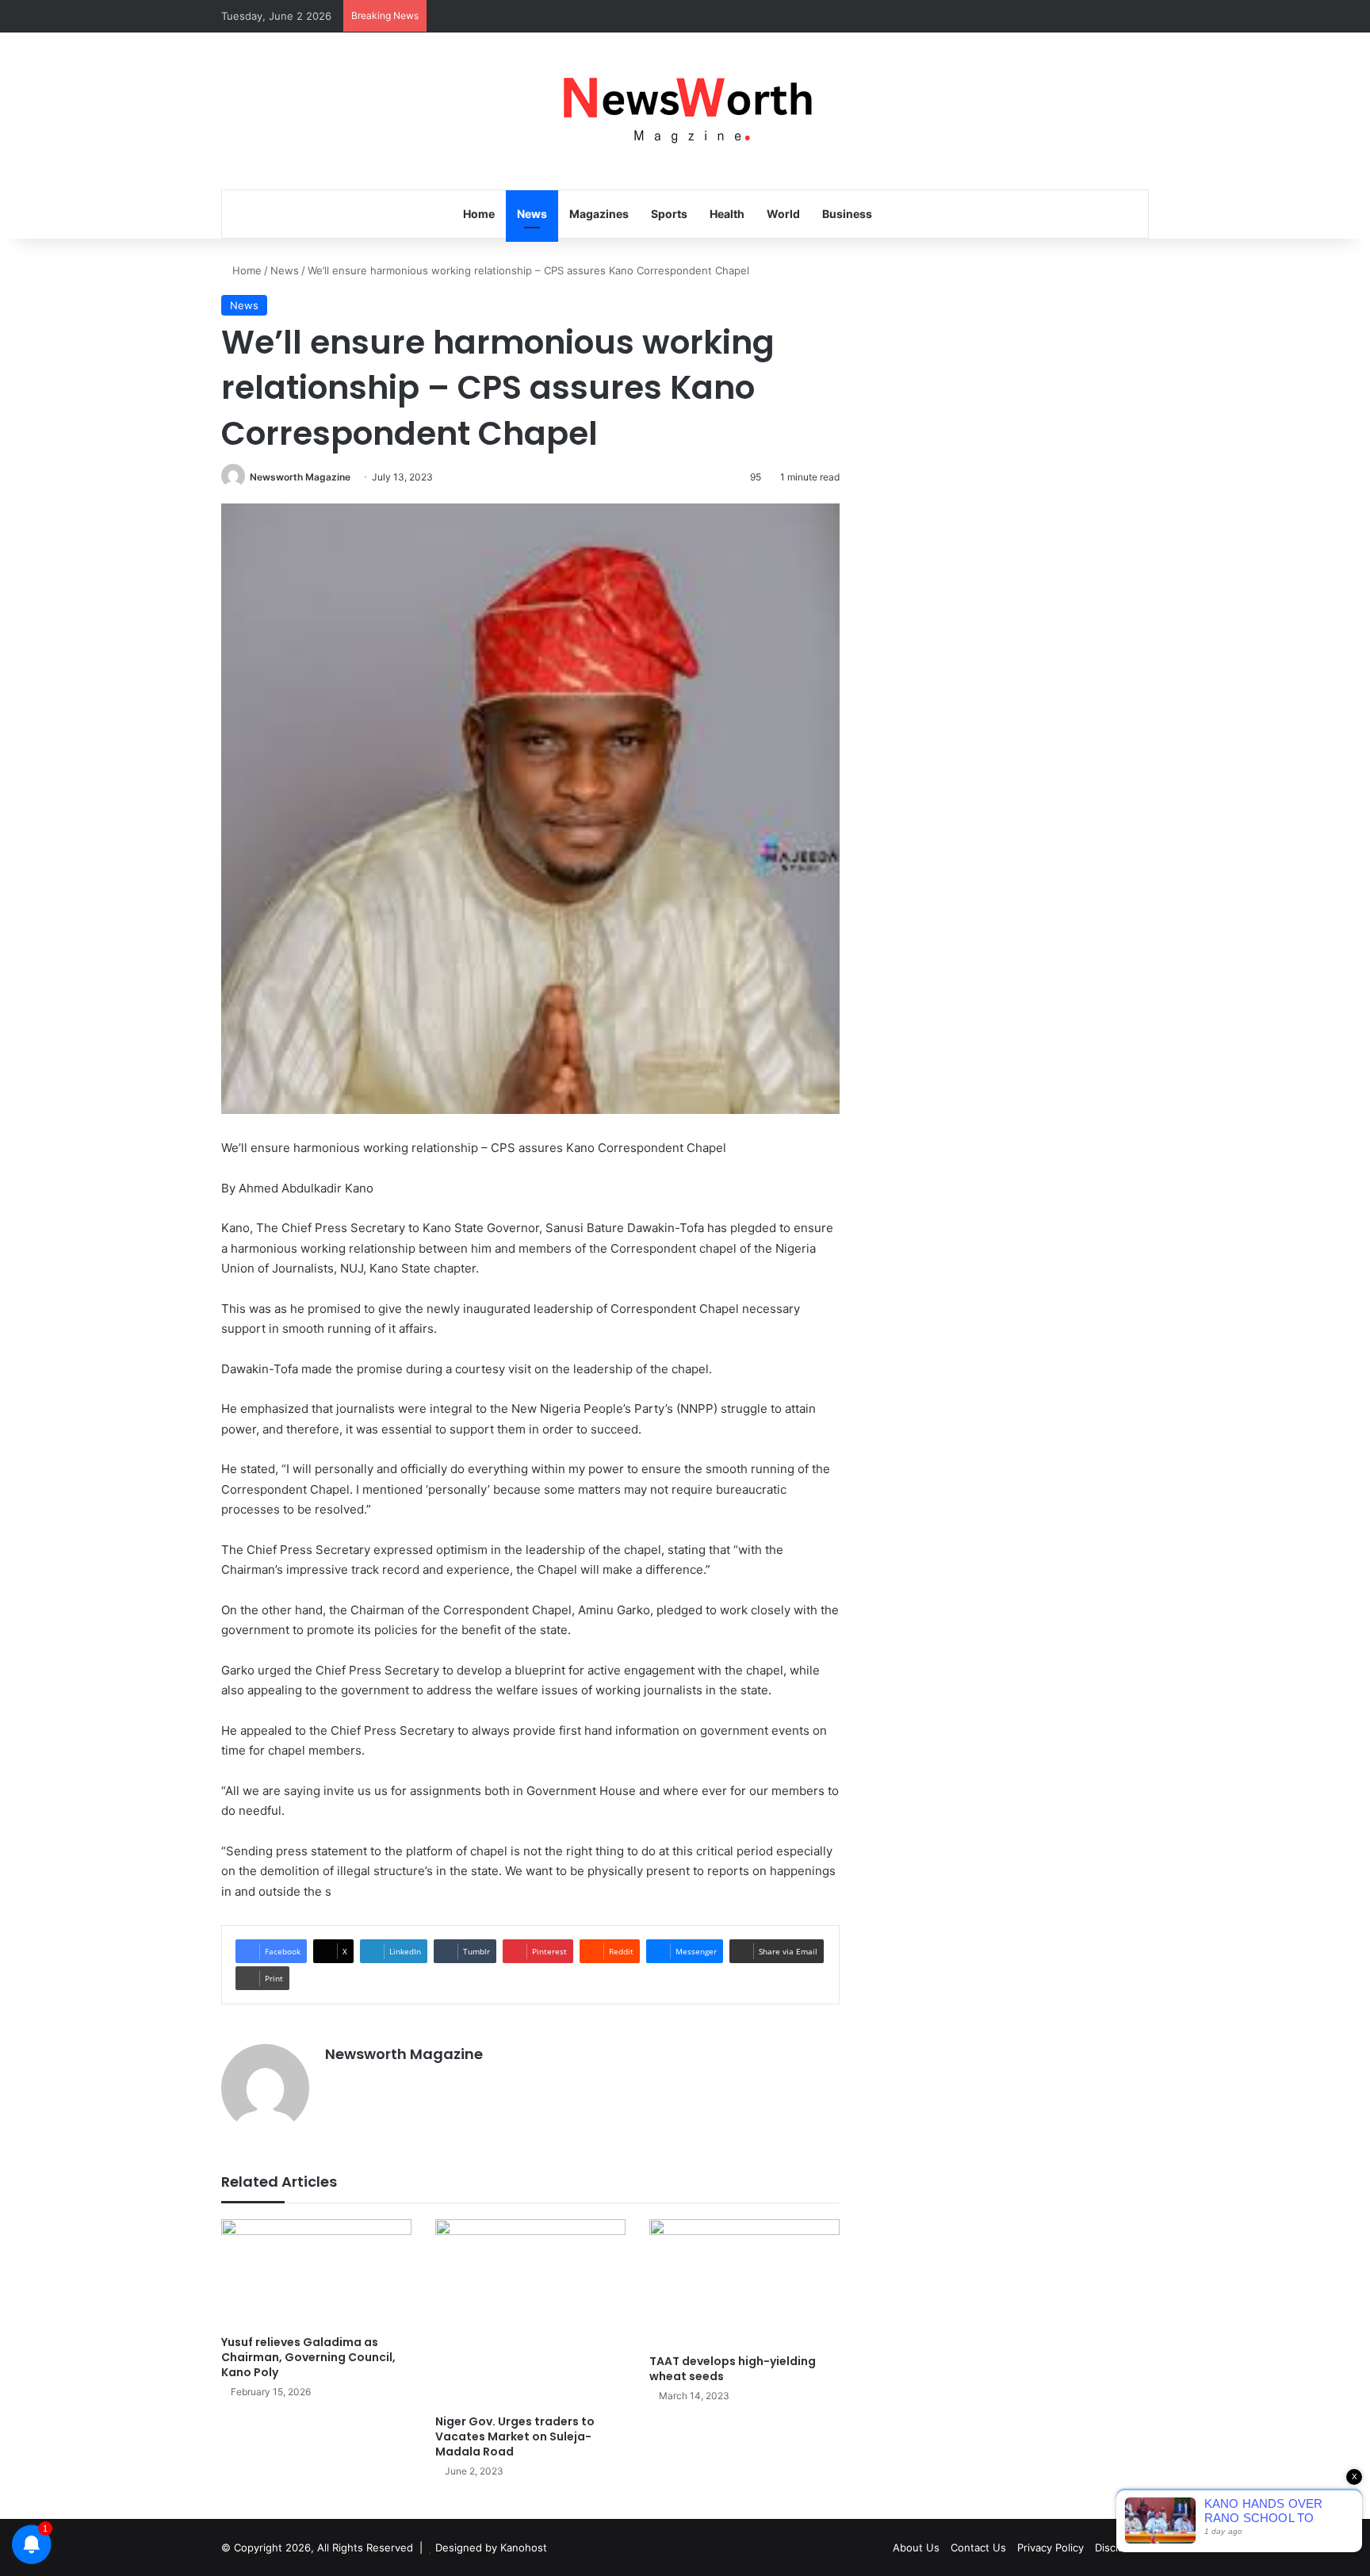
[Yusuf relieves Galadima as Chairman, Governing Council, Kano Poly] (316, 2273)
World (783, 214)
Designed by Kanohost (491, 2547)
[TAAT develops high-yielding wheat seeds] (744, 2283)
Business (847, 214)
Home (479, 214)
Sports (669, 214)
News (532, 214)
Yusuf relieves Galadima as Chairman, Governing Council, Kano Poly (308, 2357)
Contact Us (978, 2547)
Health (727, 214)
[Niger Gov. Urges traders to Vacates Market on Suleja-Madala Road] (530, 2313)
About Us (916, 2547)
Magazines (599, 214)
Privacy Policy (1050, 2547)
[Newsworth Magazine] (685, 111)
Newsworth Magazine (300, 477)
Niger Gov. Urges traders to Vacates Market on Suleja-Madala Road (515, 2436)
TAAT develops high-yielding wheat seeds (733, 2369)
